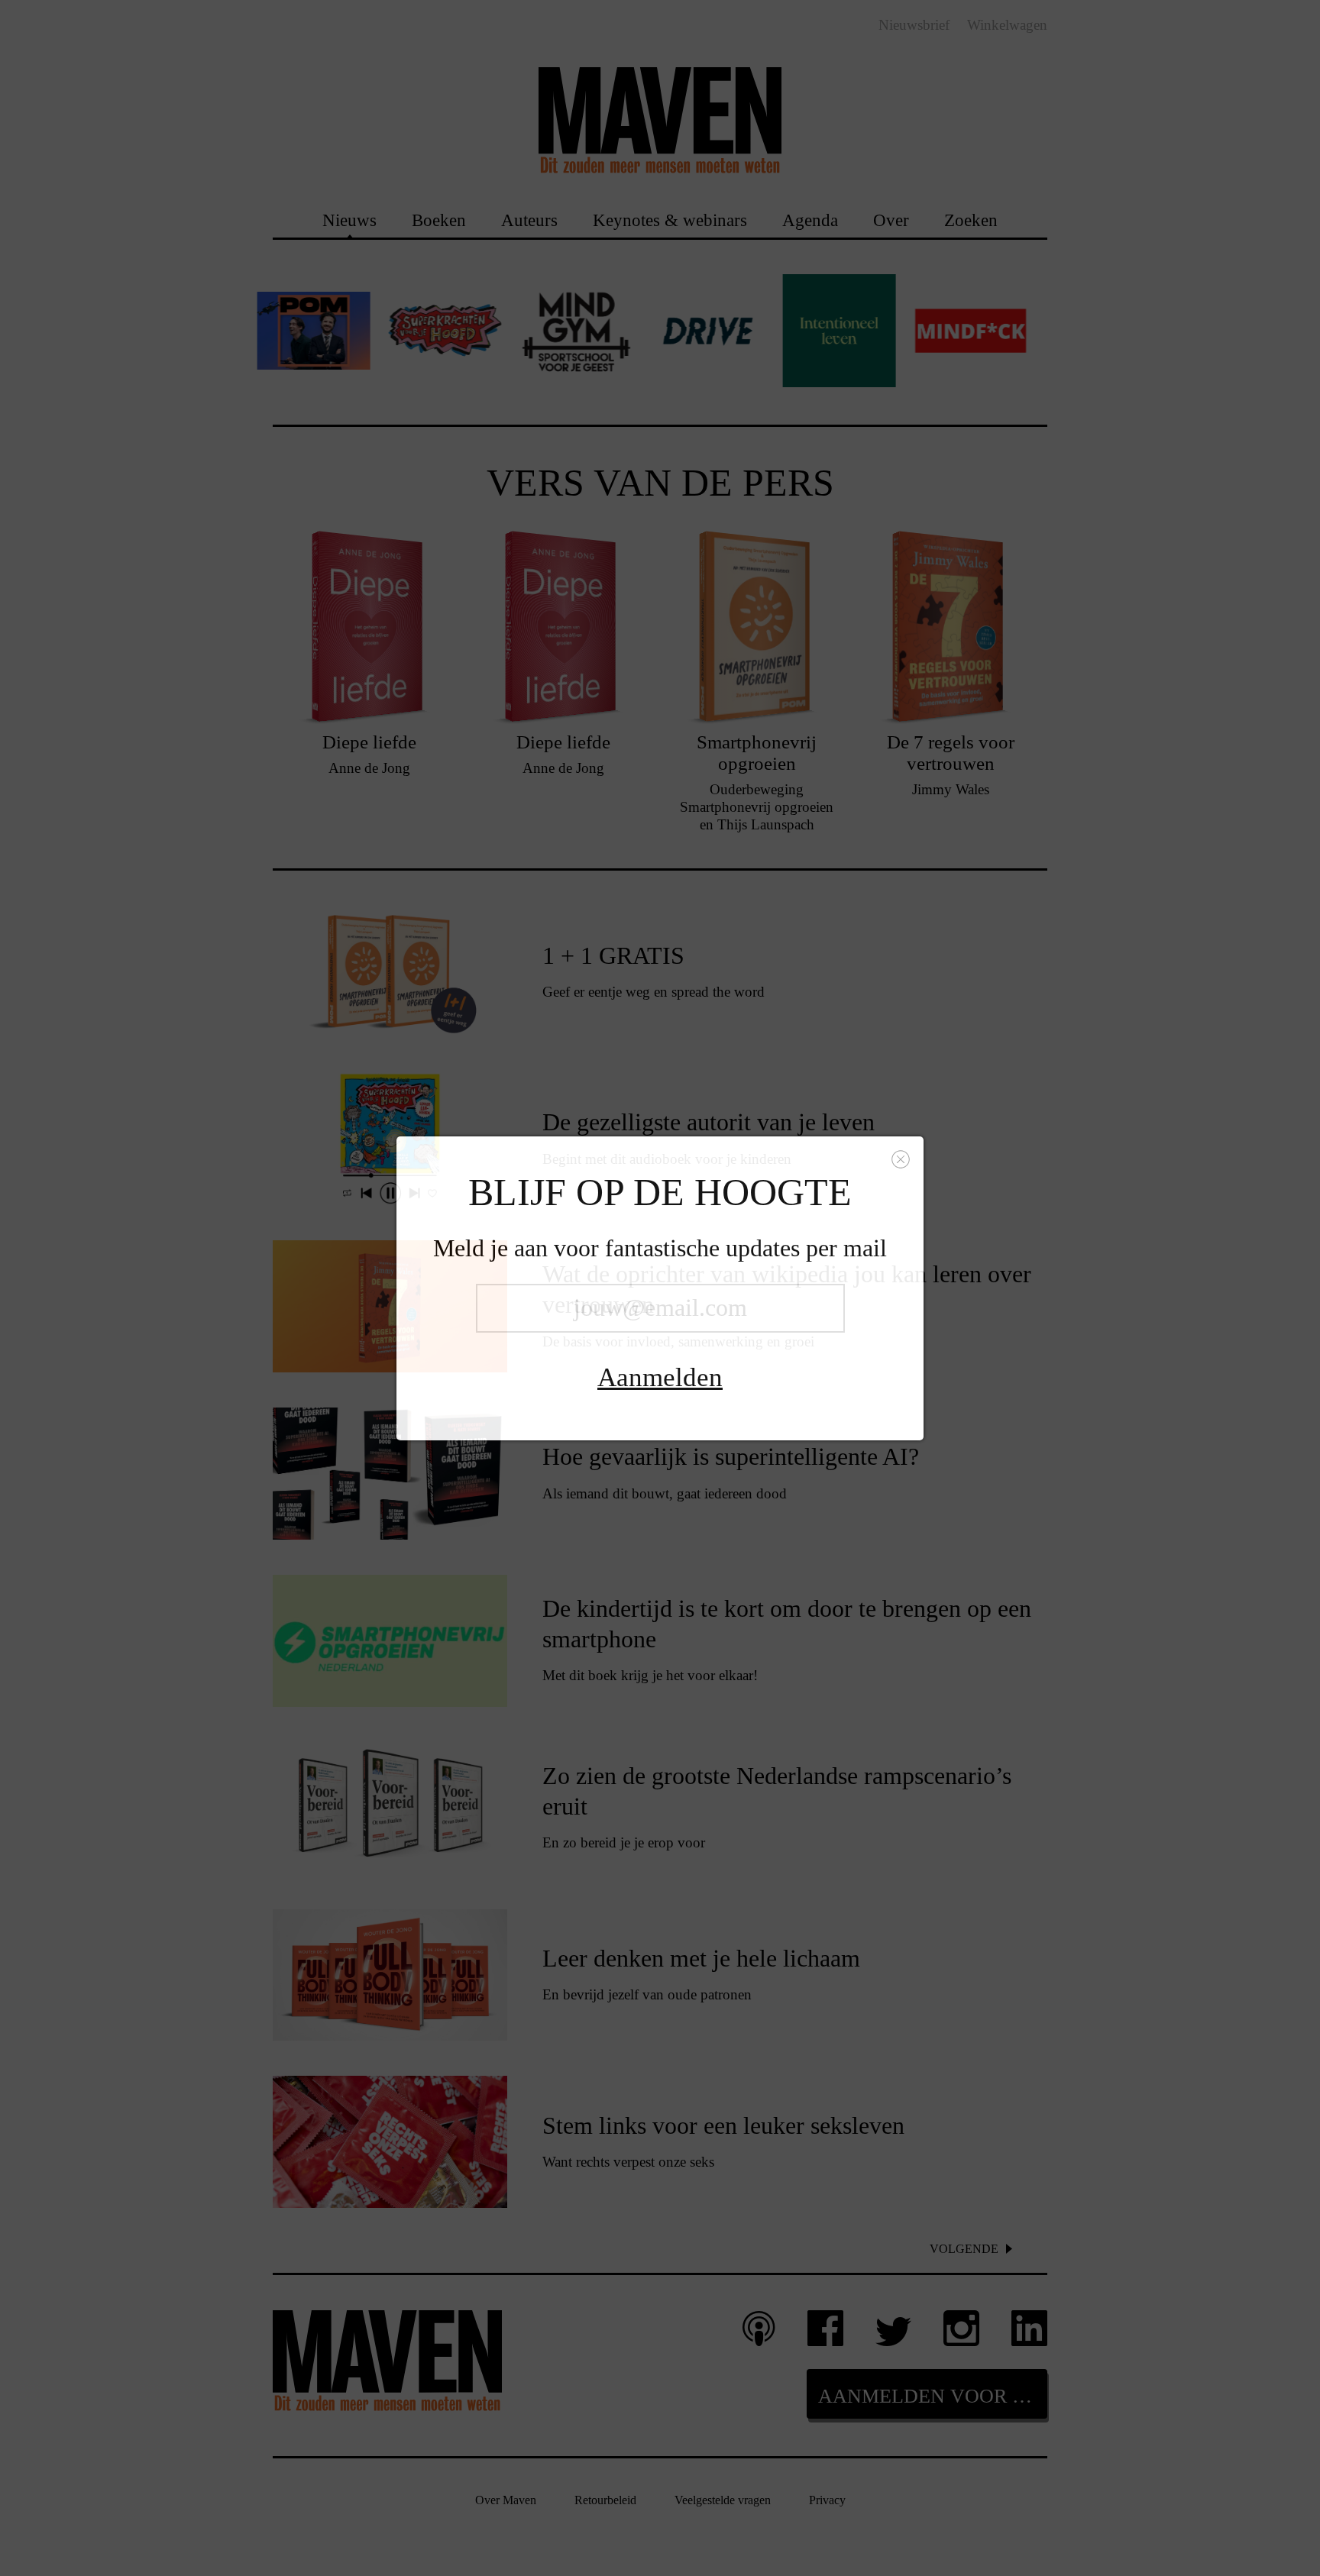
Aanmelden (660, 1377)
